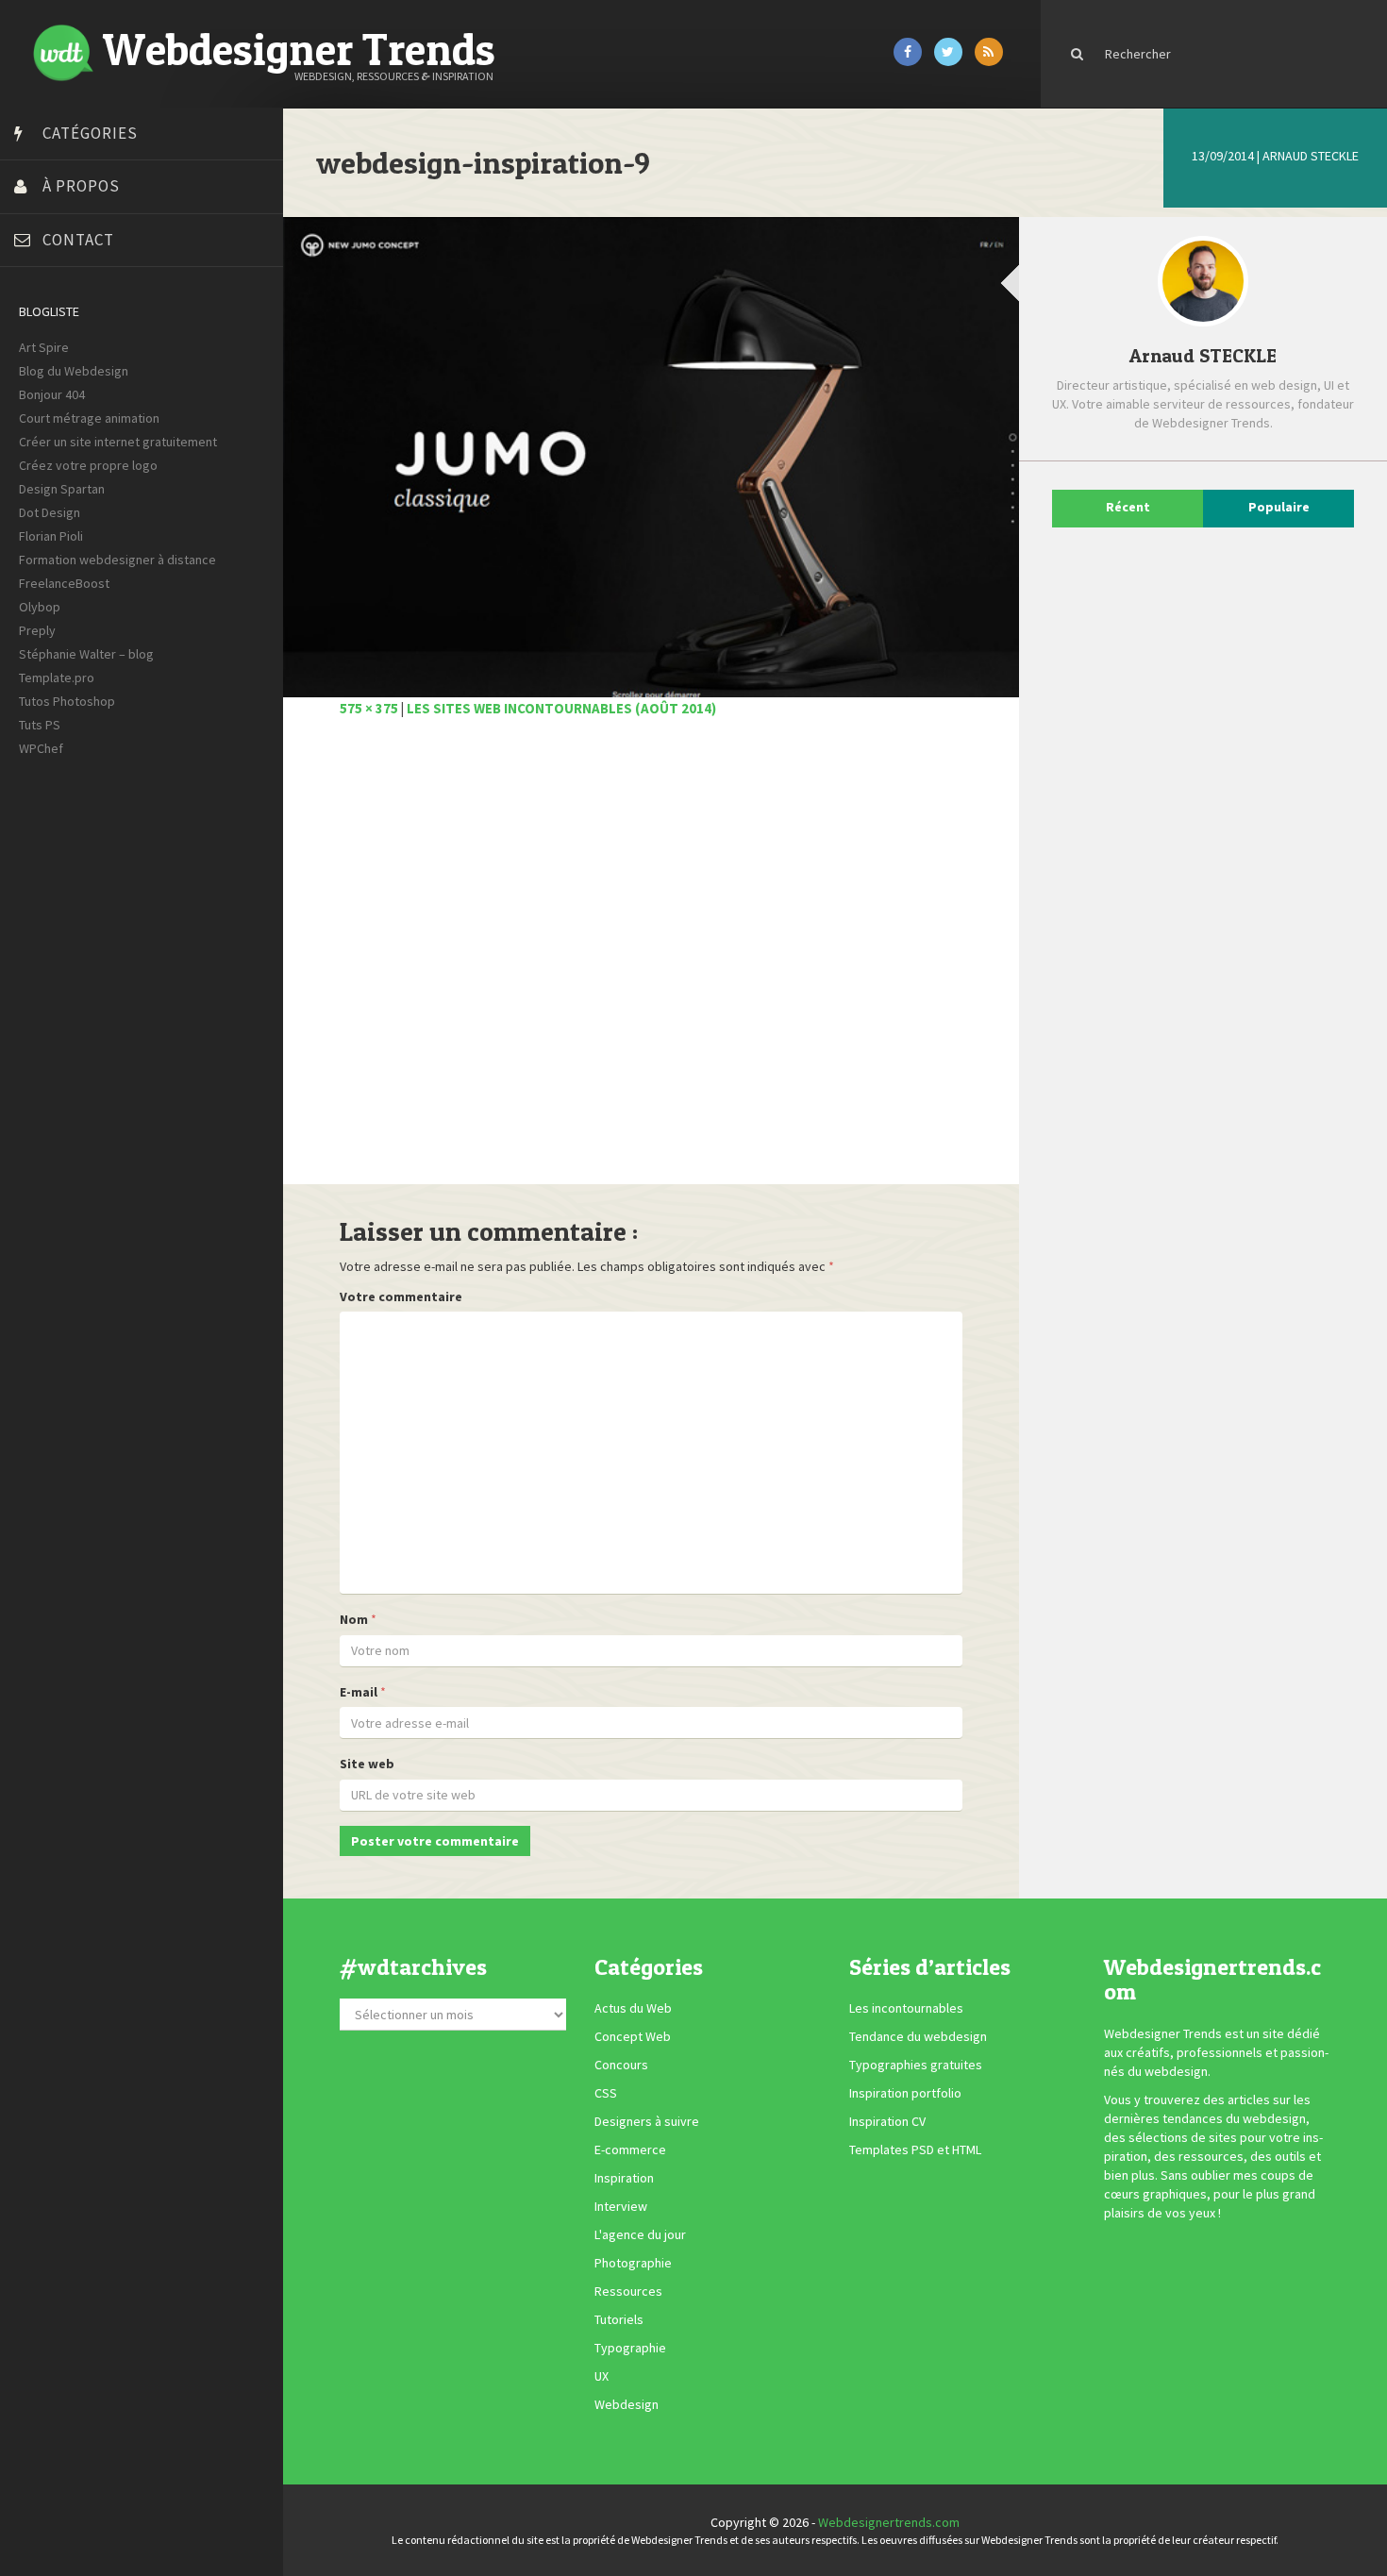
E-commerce (630, 2149)
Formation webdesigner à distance (117, 560)
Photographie (633, 2263)
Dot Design (50, 512)
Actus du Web (633, 2008)
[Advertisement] (651, 962)
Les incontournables (906, 2008)
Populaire (1279, 507)
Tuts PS (40, 725)
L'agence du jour (640, 2234)
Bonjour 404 (52, 394)
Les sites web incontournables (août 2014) (561, 708)
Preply (37, 630)
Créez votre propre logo (88, 465)
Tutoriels (619, 2319)
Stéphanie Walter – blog (86, 654)
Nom (354, 1619)
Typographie (630, 2348)
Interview (621, 2206)
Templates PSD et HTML (915, 2149)
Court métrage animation (89, 418)
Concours (621, 2065)
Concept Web (633, 2036)
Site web (367, 1764)
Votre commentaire (401, 1296)
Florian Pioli (51, 536)
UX (602, 2376)
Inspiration (624, 2178)
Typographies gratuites (916, 2065)
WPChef (41, 748)
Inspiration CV (887, 2121)
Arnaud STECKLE (1311, 156)
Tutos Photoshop (67, 701)
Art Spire (44, 347)
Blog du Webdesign (74, 371)
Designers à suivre (647, 2121)
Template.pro (57, 677)
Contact (78, 240)
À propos (81, 186)
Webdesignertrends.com (889, 2522)
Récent (1128, 507)
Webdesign (627, 2404)
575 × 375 (369, 708)
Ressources (628, 2291)
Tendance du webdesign (918, 2036)
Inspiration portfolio (905, 2093)
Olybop (40, 607)
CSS (606, 2093)
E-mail (359, 1692)
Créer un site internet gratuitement (118, 442)
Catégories (90, 133)
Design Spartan (62, 489)
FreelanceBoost (64, 583)
